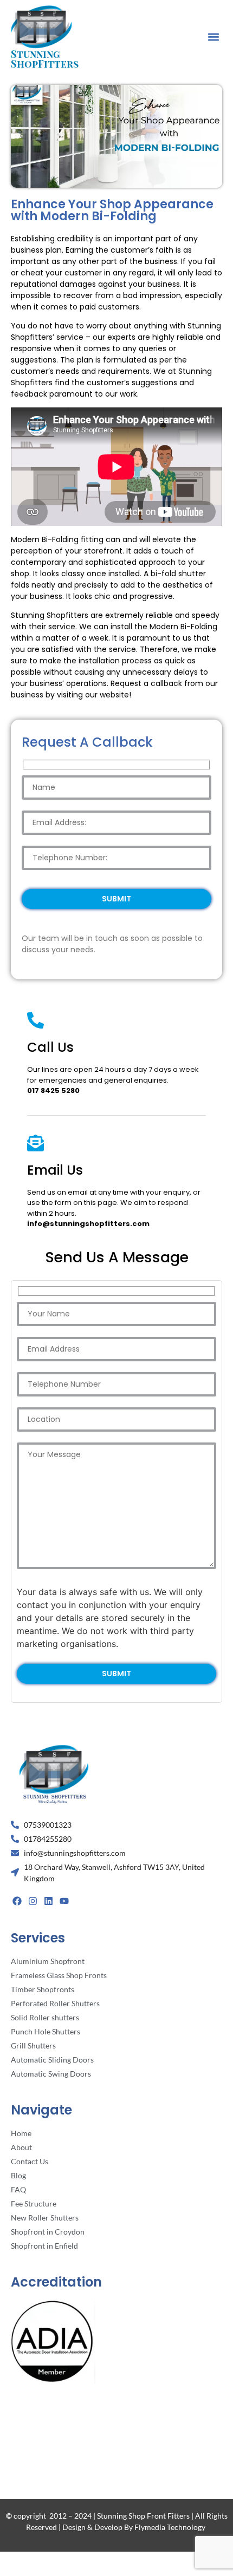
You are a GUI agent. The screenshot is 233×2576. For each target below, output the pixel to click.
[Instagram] (33, 1901)
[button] (213, 37)
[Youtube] (64, 1901)
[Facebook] (17, 1901)
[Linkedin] (49, 1901)
